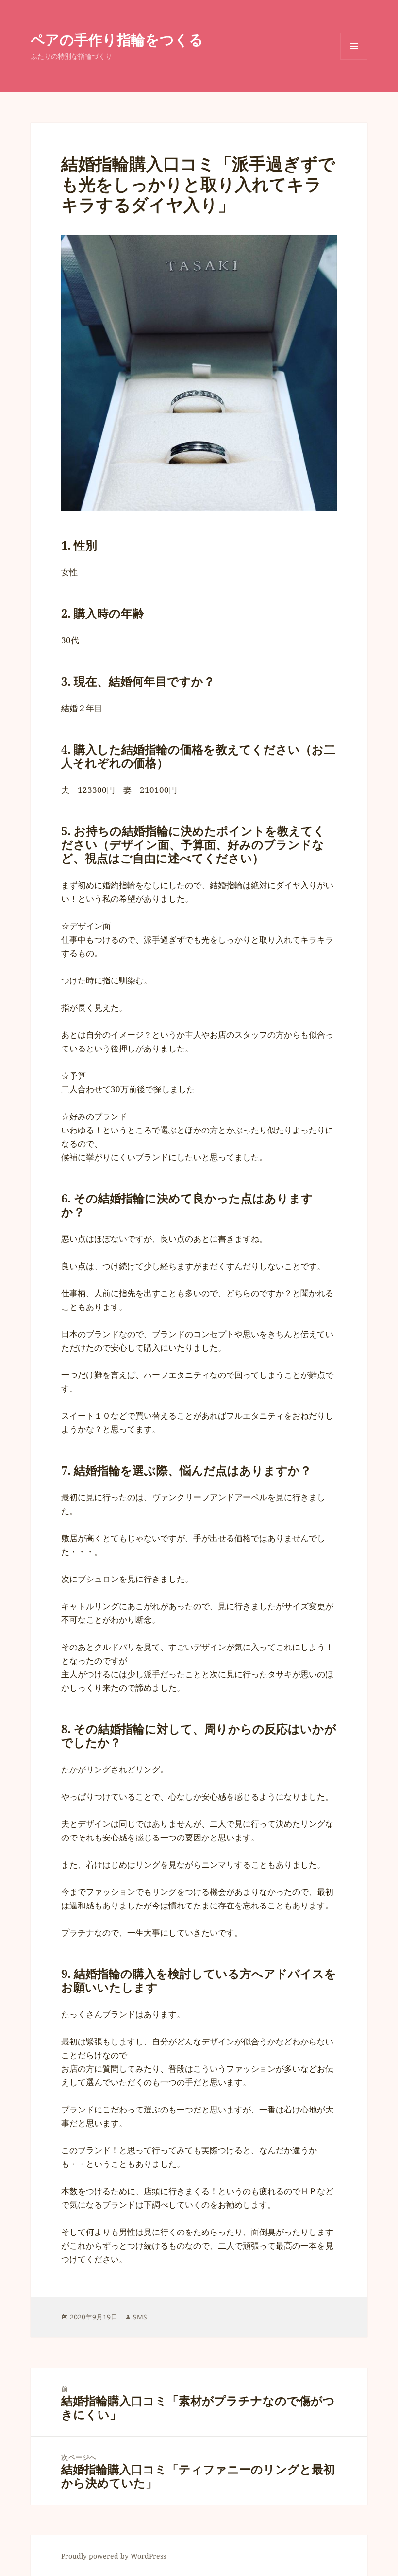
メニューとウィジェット (354, 60)
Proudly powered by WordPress (114, 2556)
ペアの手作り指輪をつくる (117, 39)
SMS (140, 2317)
